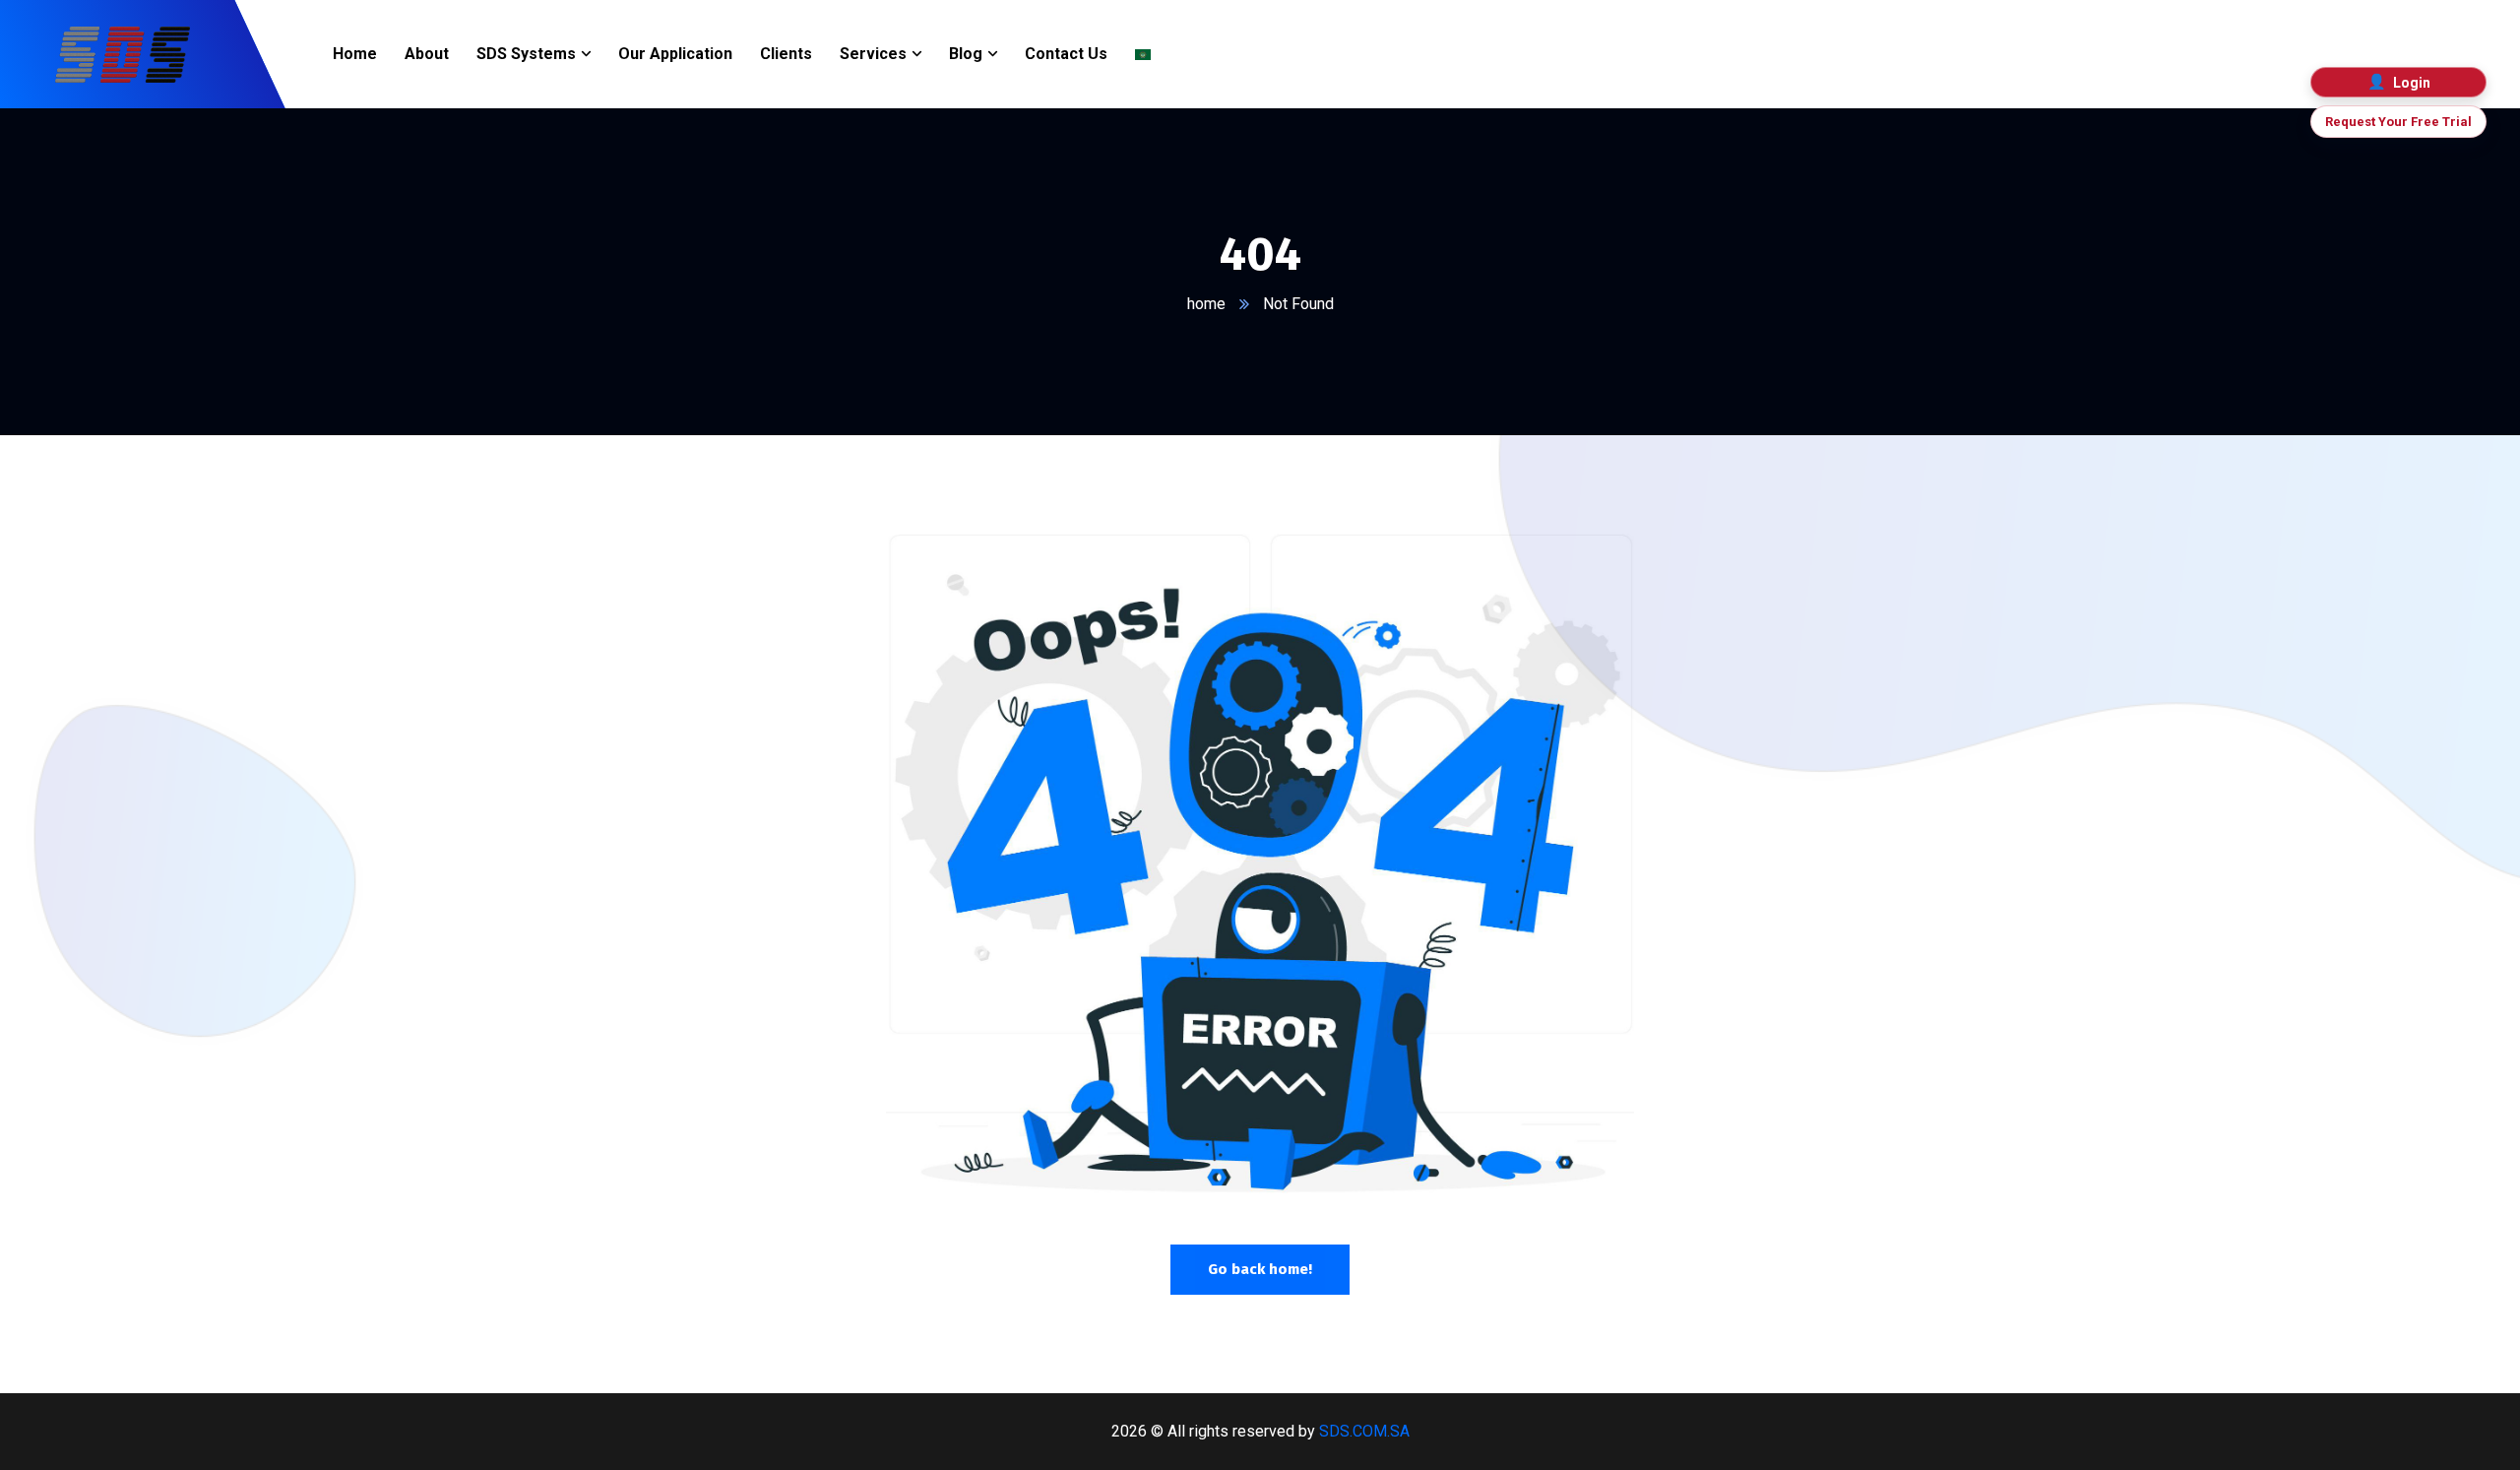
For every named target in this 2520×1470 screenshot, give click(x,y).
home (1206, 304)
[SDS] (123, 55)
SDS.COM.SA (1364, 1431)
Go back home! (1260, 1269)
